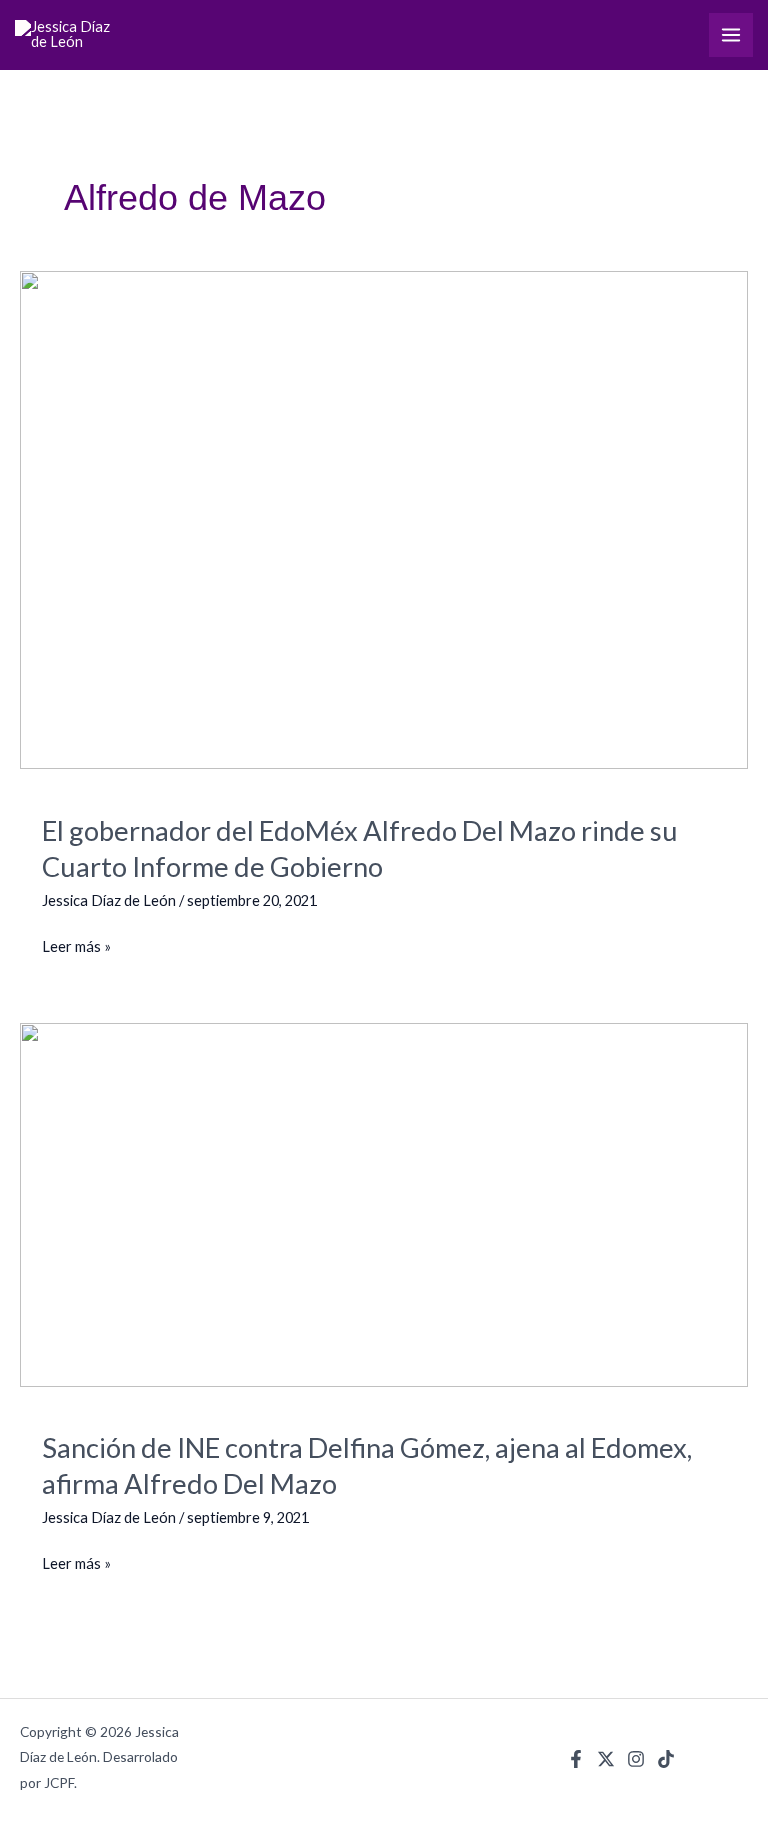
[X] (606, 1759)
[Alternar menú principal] (731, 35)
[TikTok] (666, 1759)
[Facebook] (576, 1759)
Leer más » (76, 944)
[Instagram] (636, 1759)
